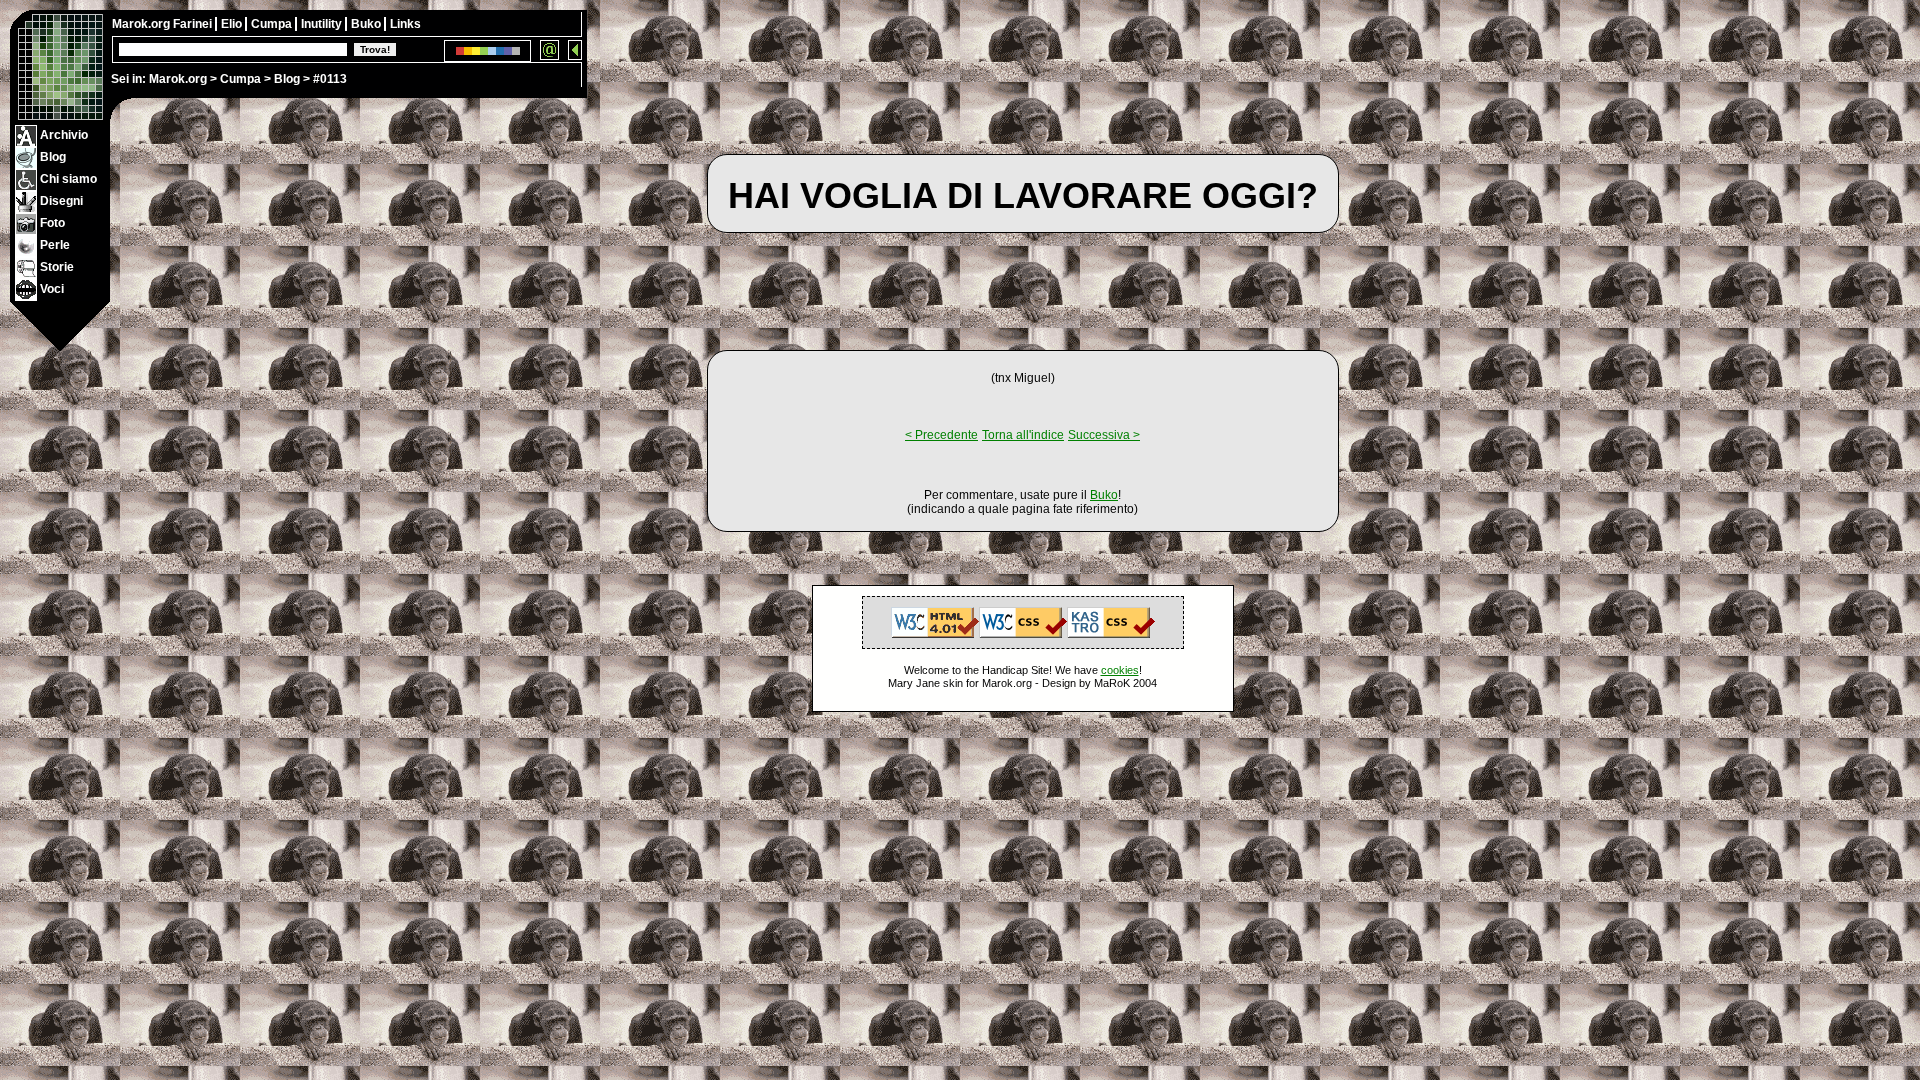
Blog (287, 79)
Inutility (323, 24)
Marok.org (178, 79)
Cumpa (240, 79)
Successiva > (1104, 435)
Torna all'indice (1023, 435)
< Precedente (941, 435)
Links (405, 24)
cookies (1120, 670)
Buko (367, 24)
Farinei (194, 24)
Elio (233, 24)
